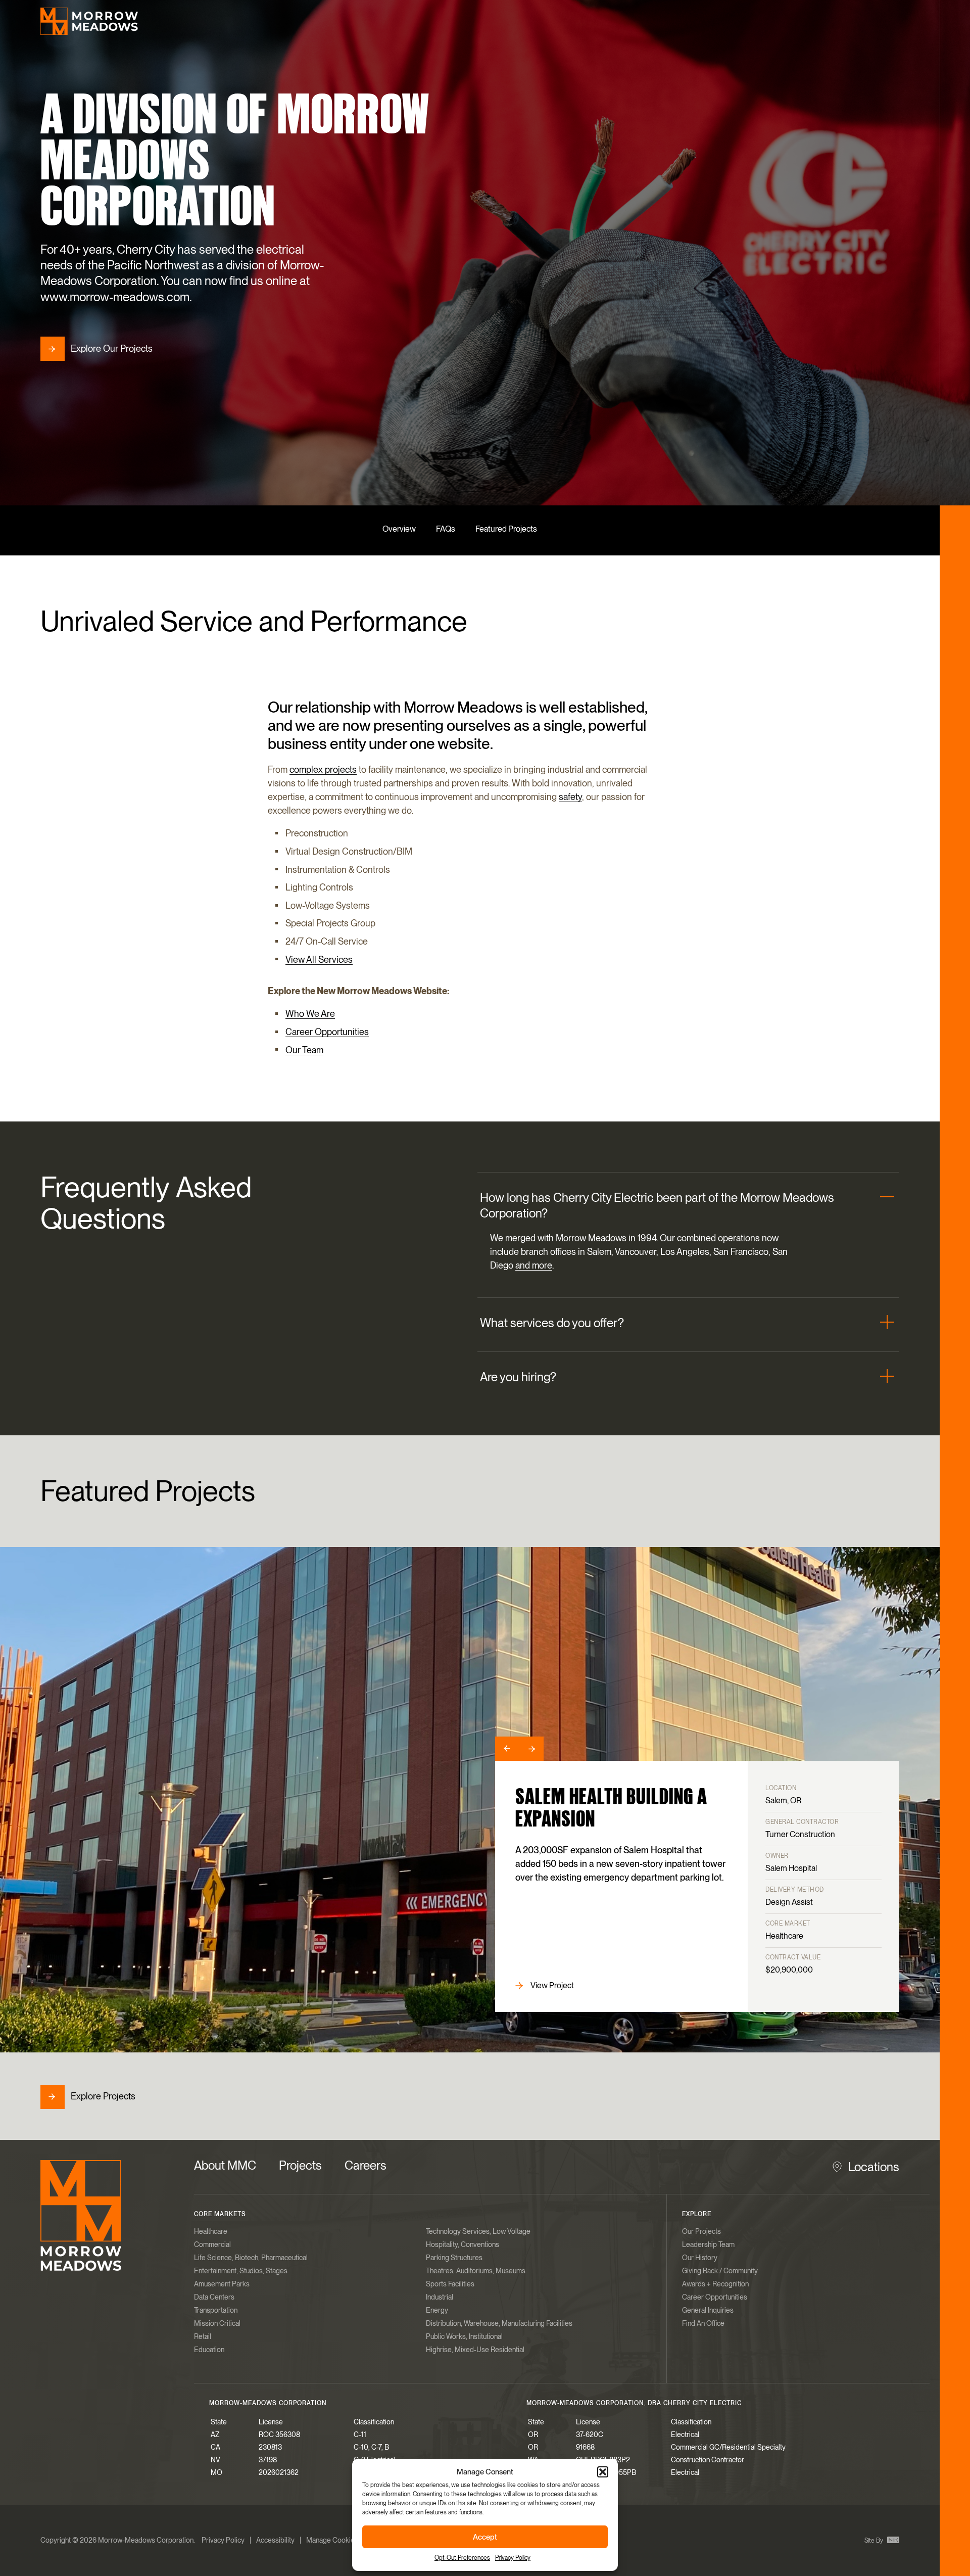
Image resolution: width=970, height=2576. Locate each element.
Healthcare (211, 2231)
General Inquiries (708, 2310)
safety (570, 797)
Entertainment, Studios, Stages (241, 2271)
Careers (366, 2165)
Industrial (440, 2297)
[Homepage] (89, 21)
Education (209, 2350)
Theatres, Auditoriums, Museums (476, 2271)
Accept (485, 2537)
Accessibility (275, 2540)
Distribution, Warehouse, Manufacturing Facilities (499, 2323)
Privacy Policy (513, 2558)
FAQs (446, 529)
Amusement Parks (222, 2284)
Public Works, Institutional (464, 2336)
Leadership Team (708, 2244)
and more (534, 1266)
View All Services (319, 959)
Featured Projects (506, 529)
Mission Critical (217, 2323)
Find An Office (703, 2323)
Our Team (304, 1050)
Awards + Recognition (715, 2284)
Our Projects (701, 2231)
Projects (300, 2165)
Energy (437, 2310)
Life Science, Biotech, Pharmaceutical (251, 2258)
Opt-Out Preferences (462, 2558)
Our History (700, 2258)
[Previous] (507, 1749)
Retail (203, 2336)
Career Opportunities (327, 1032)
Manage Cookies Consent (346, 2540)
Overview (399, 529)
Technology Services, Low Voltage (478, 2231)
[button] (603, 2472)
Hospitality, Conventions (463, 2244)
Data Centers (214, 2297)
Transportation (216, 2310)
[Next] (531, 1749)
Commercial (212, 2244)
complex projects (323, 769)
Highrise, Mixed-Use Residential (475, 2350)
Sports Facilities (450, 2284)
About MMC (225, 2165)
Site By (875, 2541)
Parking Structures (454, 2258)
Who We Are (310, 1014)
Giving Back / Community (720, 2271)
